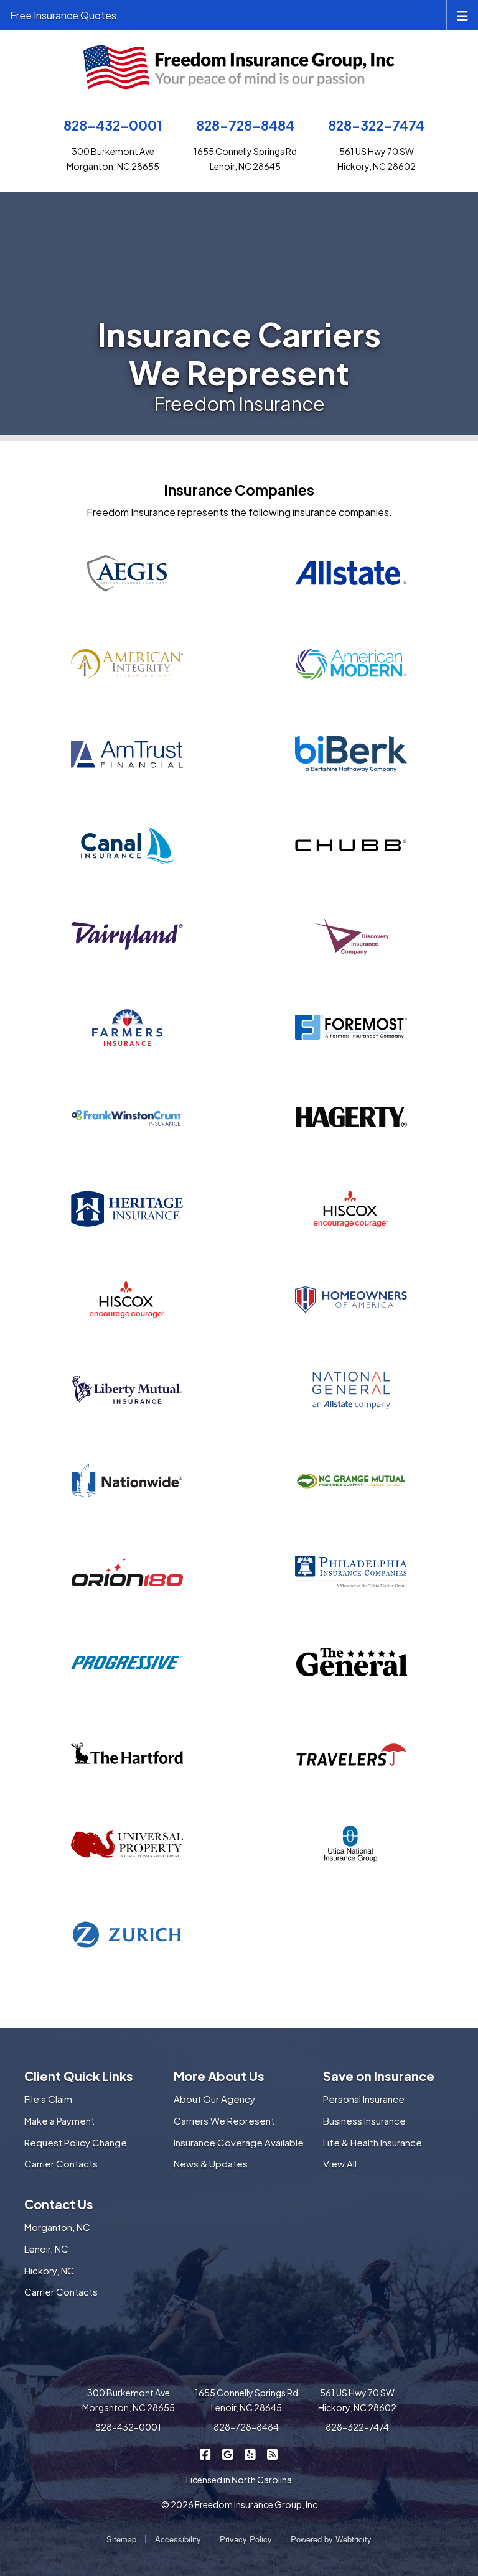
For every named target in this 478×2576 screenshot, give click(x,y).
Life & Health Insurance (373, 2142)
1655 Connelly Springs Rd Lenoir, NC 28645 (246, 2400)
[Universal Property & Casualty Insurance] (127, 1844)
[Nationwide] (127, 1481)
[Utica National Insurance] (351, 1844)
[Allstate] (351, 573)
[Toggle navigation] (462, 15)
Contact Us (59, 2204)
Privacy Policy (246, 2539)
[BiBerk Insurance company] (351, 755)
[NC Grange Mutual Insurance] (351, 1481)
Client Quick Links (79, 2076)
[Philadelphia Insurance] (351, 1572)
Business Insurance (364, 2121)
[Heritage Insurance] (127, 1209)
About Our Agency (214, 2099)
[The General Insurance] (351, 1663)
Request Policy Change (76, 2142)
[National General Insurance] (351, 1390)
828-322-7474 (376, 125)
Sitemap (121, 2539)
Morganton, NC (57, 2227)
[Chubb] (351, 846)
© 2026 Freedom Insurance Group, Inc (239, 2504)
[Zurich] (127, 1935)
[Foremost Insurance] (351, 1027)
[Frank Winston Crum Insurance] (127, 1118)
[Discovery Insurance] (351, 936)
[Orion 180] (127, 1572)
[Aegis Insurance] (127, 573)
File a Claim (48, 2099)
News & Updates (211, 2163)
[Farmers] (127, 1027)
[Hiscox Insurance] (127, 1300)
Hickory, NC (49, 2270)
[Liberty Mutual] (127, 1390)
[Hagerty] (351, 1118)
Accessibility (178, 2539)
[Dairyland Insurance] (127, 936)
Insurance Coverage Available (239, 2142)
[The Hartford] (127, 1753)
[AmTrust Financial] (127, 755)
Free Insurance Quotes (63, 15)
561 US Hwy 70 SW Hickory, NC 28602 (357, 2400)
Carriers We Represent (224, 2121)
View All (340, 2163)
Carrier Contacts (61, 2163)
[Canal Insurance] (127, 846)
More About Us (219, 2076)
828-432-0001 (113, 125)
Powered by (331, 2539)
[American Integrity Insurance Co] (127, 664)
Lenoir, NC (46, 2249)
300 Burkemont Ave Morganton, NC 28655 (129, 2400)
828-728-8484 (245, 125)
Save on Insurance (379, 2076)
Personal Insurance (364, 2099)
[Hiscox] (351, 1209)
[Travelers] (351, 1753)
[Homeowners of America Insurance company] (351, 1300)
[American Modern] (351, 664)
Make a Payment (59, 2121)
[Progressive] (127, 1663)
